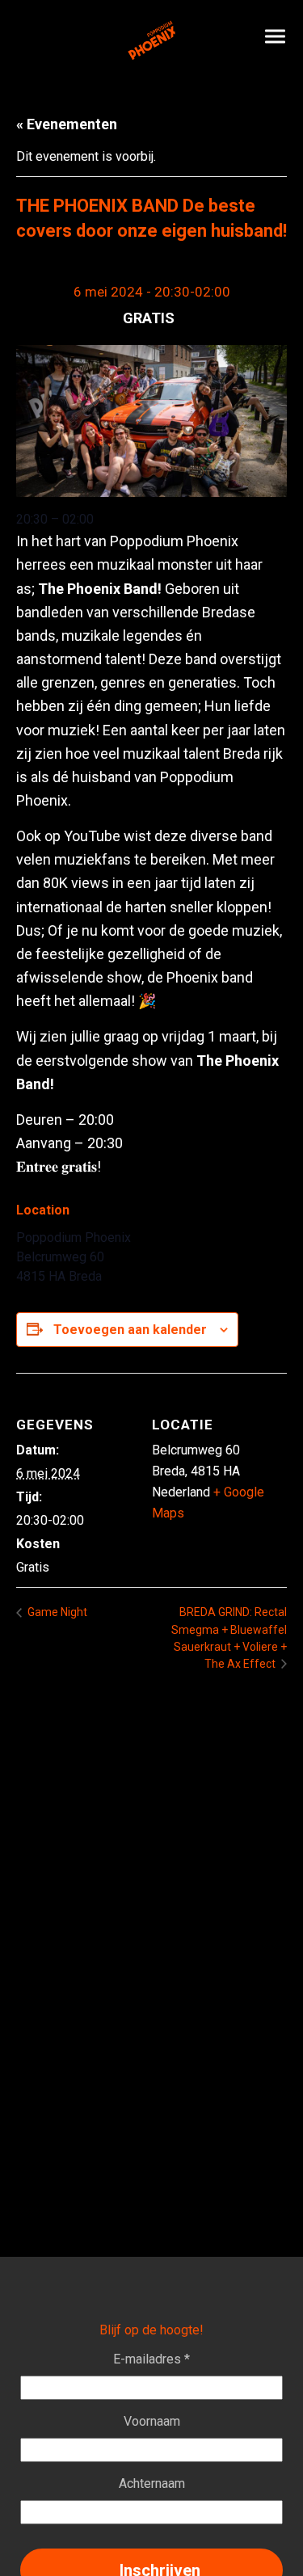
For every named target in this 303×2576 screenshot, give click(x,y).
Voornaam (152, 2421)
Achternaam (152, 2483)
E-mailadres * (151, 2359)
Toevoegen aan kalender (130, 1330)
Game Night (56, 1612)
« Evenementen (67, 124)
